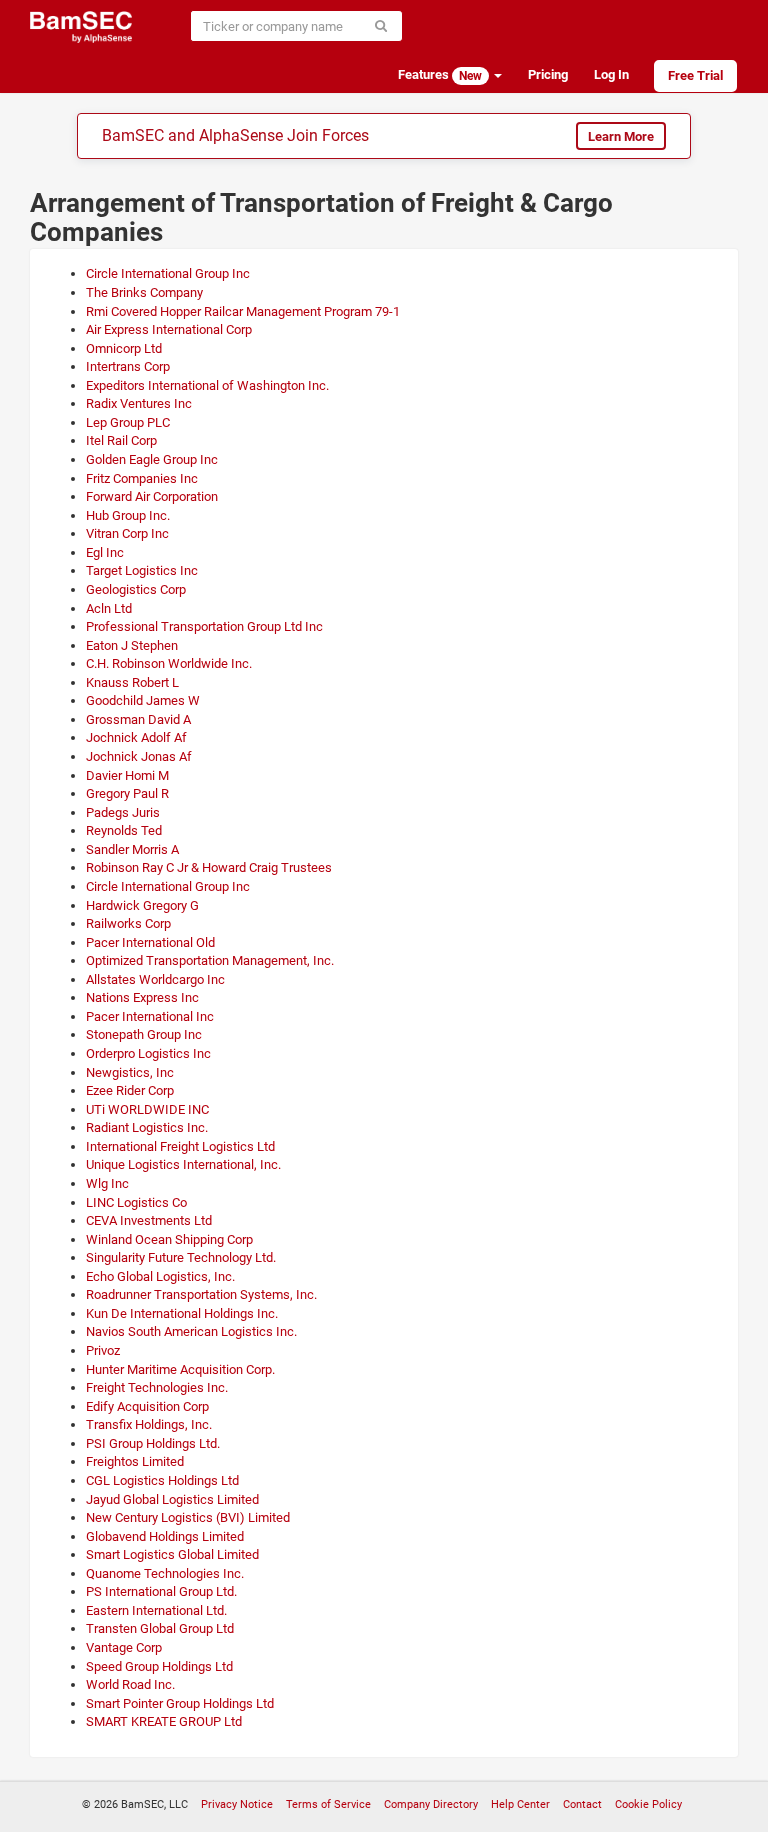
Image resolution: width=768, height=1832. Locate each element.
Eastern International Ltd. (156, 1610)
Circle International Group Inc (168, 273)
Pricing (548, 74)
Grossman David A (138, 719)
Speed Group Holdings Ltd (159, 1666)
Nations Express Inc (142, 997)
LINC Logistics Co (136, 1202)
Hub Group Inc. (128, 515)
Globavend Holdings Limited (165, 1536)
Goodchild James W (143, 700)
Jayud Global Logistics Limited (172, 1499)
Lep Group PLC (128, 422)
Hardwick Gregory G (142, 905)
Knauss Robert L (132, 682)
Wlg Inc (107, 1183)
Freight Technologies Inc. (157, 1387)
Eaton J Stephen (132, 645)
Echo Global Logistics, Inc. (160, 1276)
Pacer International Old (150, 942)
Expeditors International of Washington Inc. (207, 385)
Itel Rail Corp (121, 440)
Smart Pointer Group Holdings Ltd (180, 1703)
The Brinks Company (144, 292)
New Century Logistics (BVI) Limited (188, 1517)
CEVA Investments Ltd (149, 1220)
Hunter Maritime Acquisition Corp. (180, 1369)
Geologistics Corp (136, 589)
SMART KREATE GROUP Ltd (164, 1721)
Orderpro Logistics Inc (148, 1053)
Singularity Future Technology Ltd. (181, 1257)
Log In (611, 74)
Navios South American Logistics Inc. (191, 1331)
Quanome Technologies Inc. (165, 1573)
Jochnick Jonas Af (139, 756)
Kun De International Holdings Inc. (182, 1313)
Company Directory (431, 1804)
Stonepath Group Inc (144, 1034)
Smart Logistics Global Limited (172, 1554)
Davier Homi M (127, 775)
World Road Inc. (130, 1684)
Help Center (520, 1804)
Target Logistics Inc (142, 570)
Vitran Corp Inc (127, 533)
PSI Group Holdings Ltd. (153, 1443)
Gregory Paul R (127, 793)
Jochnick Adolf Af (136, 737)
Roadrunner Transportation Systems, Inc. (201, 1294)
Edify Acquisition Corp (147, 1406)
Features (440, 75)
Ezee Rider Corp (130, 1090)
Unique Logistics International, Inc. (183, 1164)
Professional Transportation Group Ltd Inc (204, 626)
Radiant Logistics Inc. (147, 1127)
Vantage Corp (124, 1647)
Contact (582, 1804)
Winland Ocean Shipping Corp (169, 1239)
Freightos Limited (135, 1461)
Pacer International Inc (150, 1016)
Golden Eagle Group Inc (152, 459)
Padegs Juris (123, 812)
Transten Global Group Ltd (160, 1628)
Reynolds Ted (124, 830)
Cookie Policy (648, 1804)
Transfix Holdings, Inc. (149, 1424)
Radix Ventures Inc (139, 403)
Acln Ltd (109, 608)
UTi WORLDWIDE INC (147, 1109)
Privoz (103, 1350)
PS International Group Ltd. (161, 1591)
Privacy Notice (237, 1804)
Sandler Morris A (132, 849)
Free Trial (695, 75)
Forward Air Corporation (152, 496)
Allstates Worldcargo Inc (155, 979)
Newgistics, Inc (130, 1072)
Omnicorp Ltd (124, 348)
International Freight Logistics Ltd (180, 1146)
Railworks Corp (128, 923)
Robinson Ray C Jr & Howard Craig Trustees (209, 867)
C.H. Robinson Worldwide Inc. (169, 663)
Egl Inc (105, 552)
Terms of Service (328, 1804)
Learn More (621, 136)
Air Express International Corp (169, 329)
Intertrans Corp (128, 366)
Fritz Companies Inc (142, 478)
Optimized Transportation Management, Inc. (210, 960)
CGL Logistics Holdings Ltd (162, 1480)
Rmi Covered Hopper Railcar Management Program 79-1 (243, 311)
